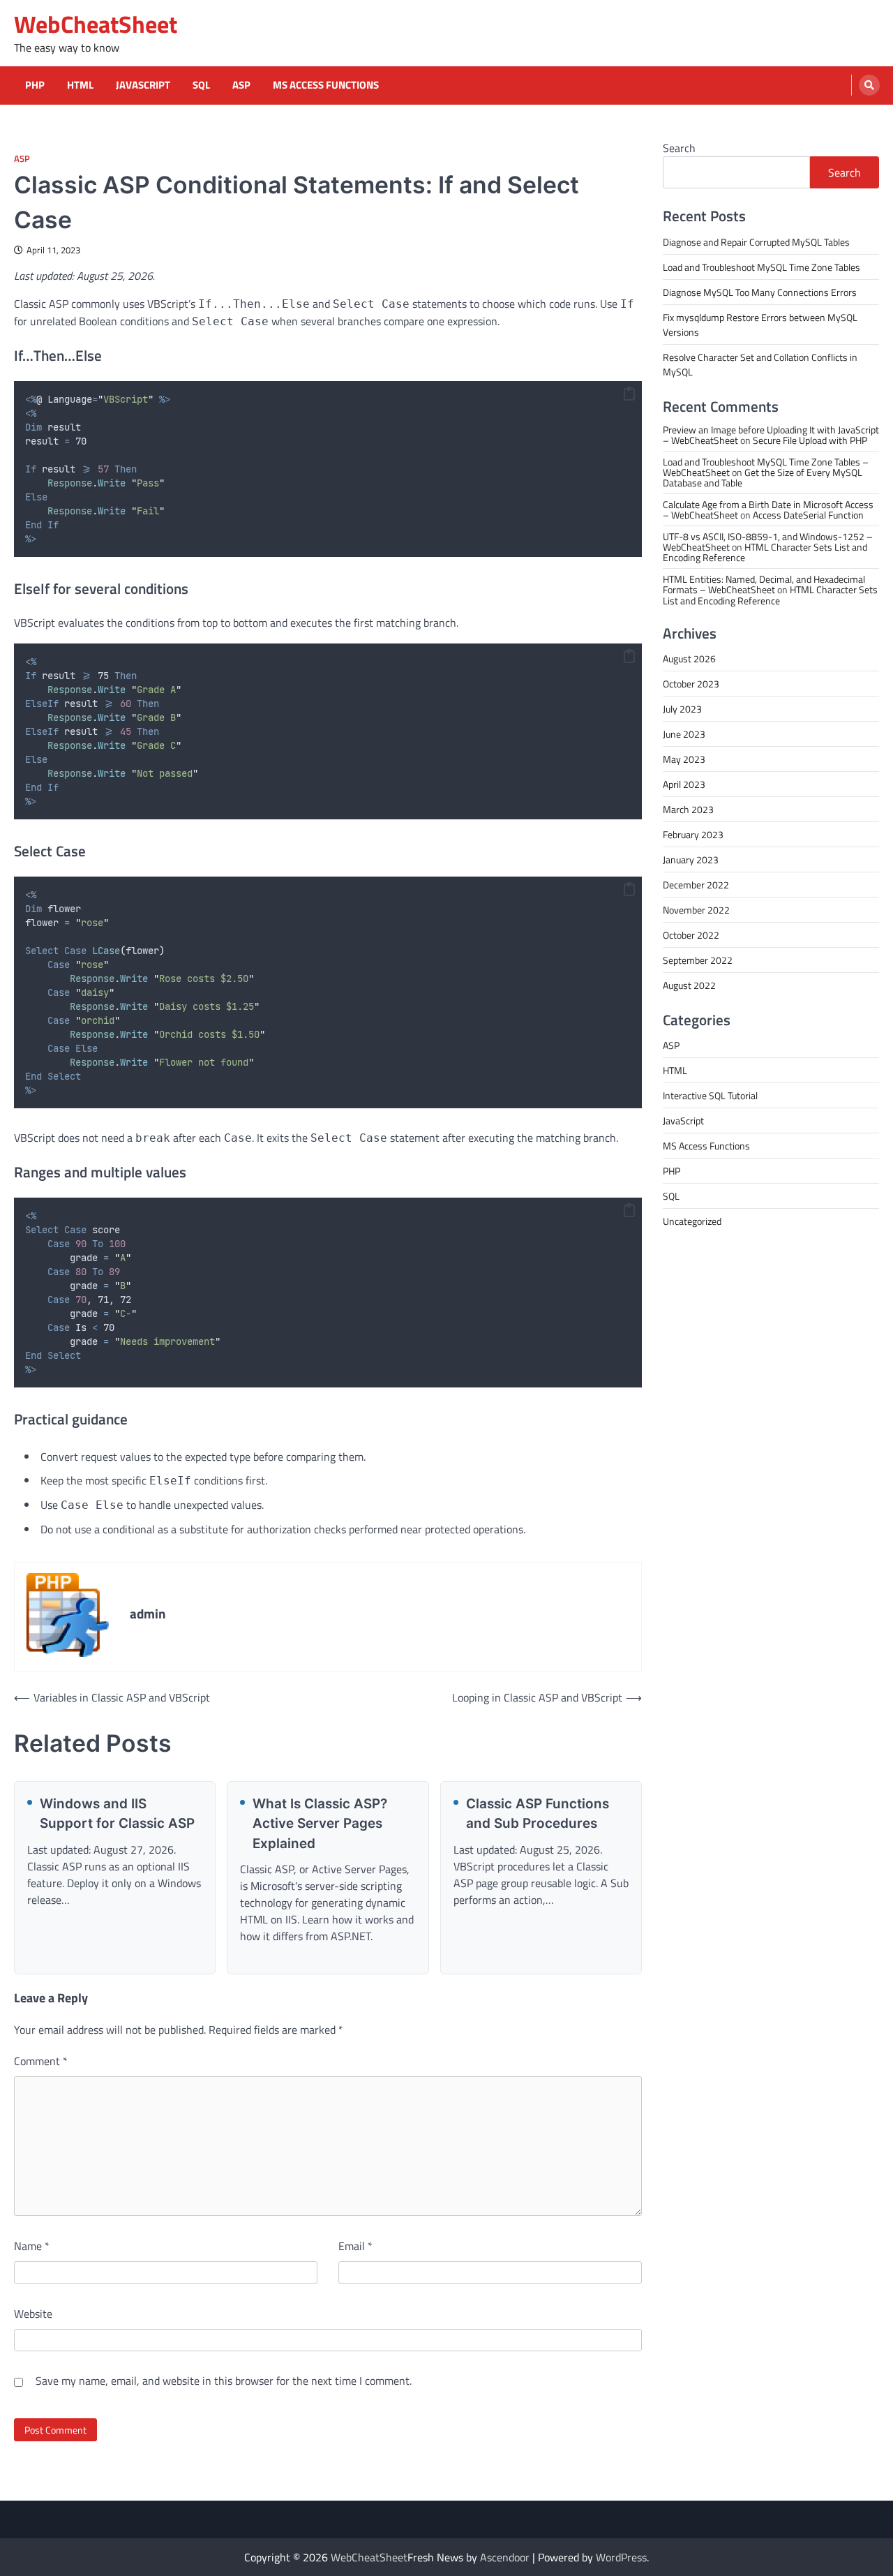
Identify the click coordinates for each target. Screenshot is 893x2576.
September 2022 (698, 959)
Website (33, 2314)
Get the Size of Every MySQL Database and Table (763, 477)
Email (355, 2246)
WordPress (621, 2557)
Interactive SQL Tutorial (710, 1095)
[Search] (869, 85)
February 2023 (693, 834)
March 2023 (688, 809)
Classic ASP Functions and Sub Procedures (538, 1814)
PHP (35, 85)
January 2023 (691, 859)
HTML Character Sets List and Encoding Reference (765, 551)
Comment (41, 2061)
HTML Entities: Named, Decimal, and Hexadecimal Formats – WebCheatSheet (764, 583)
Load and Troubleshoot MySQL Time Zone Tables (761, 266)
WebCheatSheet (96, 24)
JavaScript (143, 85)
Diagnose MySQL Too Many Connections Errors (760, 291)
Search (679, 148)
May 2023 (684, 758)
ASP (241, 85)
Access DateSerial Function (808, 514)
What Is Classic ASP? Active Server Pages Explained (320, 1824)
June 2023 (684, 733)
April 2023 (684, 783)
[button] (629, 394)
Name (32, 2246)
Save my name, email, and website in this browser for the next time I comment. (224, 2381)
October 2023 (691, 683)
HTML (80, 85)
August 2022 (689, 984)
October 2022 (691, 934)
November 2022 (696, 909)
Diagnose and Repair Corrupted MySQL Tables (756, 241)
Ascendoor (505, 2557)
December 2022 (696, 884)
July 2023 (682, 708)
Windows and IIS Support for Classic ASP (117, 1814)
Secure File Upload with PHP (810, 439)
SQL (201, 85)
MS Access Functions (326, 85)
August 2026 (689, 658)
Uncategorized (692, 1220)
